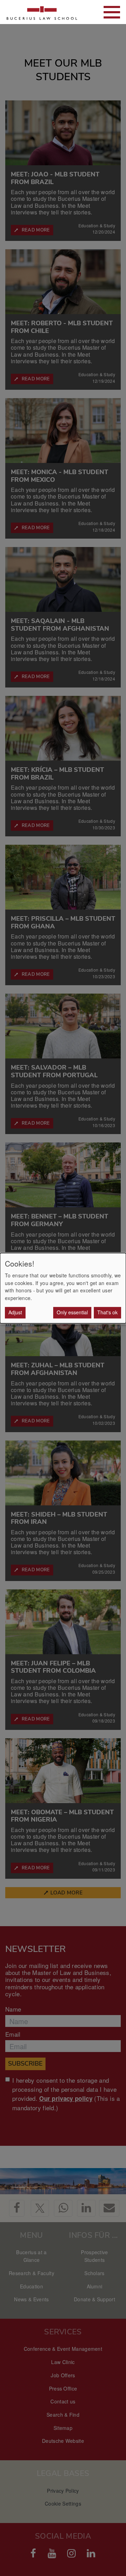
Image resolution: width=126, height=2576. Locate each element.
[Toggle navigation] (112, 12)
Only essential (72, 1312)
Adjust (15, 1312)
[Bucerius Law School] (42, 12)
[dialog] (63, 1288)
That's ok (107, 1312)
